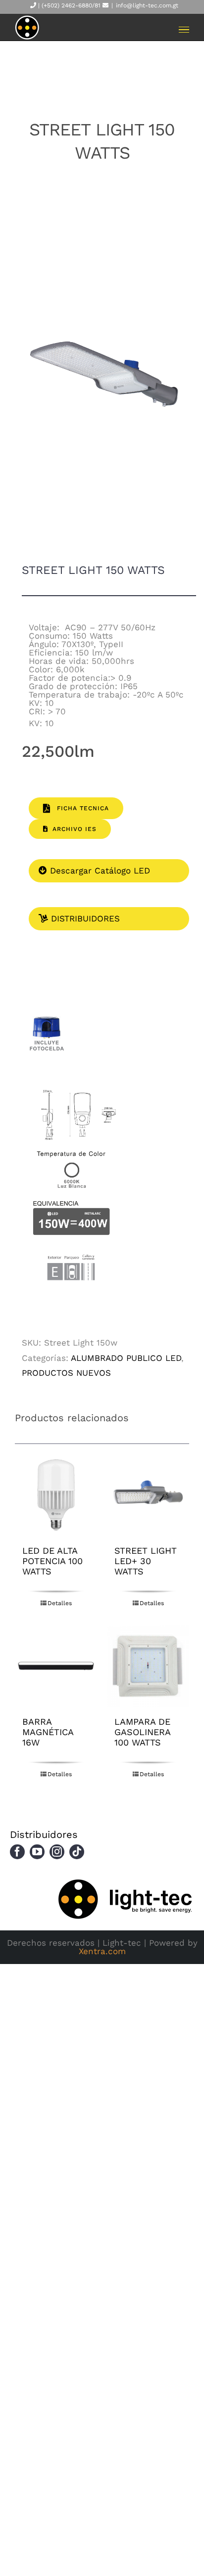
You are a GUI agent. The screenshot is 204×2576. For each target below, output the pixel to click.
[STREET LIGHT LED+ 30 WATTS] (148, 1495)
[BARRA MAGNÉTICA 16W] (56, 1666)
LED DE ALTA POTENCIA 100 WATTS (52, 1561)
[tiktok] (77, 1852)
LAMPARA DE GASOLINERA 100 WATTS (142, 1732)
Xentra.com (102, 1951)
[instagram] (57, 1852)
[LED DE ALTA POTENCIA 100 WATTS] (56, 1495)
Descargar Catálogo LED (99, 871)
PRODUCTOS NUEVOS (66, 1373)
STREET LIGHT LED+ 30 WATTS (146, 1561)
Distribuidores (44, 1834)
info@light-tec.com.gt (147, 5)
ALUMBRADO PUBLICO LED (126, 1358)
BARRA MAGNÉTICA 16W (48, 1732)
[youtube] (37, 1852)
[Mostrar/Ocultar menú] (184, 30)
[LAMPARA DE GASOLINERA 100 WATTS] (148, 1666)
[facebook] (17, 1852)
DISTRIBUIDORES (84, 918)
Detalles (60, 1603)
